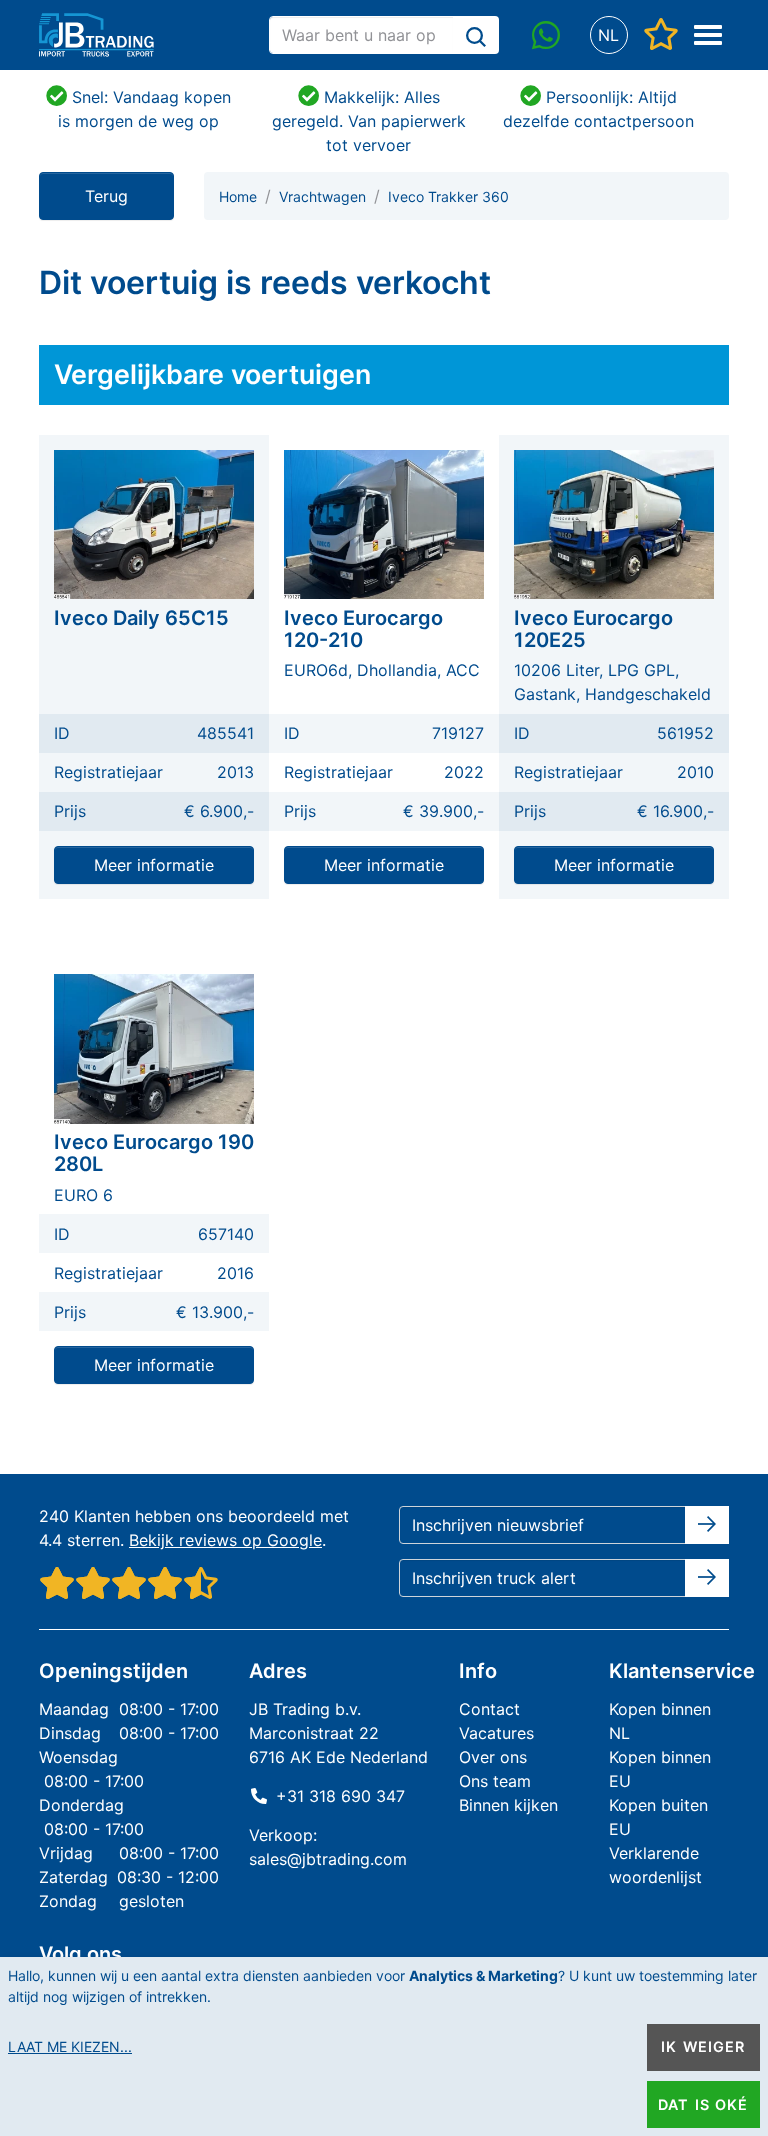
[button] (608, 35)
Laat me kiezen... (70, 2046)
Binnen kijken (508, 1805)
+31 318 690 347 (340, 1796)
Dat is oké (703, 2104)
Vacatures (496, 1733)
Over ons (493, 1757)
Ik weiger (703, 2046)
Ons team (495, 1781)
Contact (489, 1709)
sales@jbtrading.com (328, 1859)
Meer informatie (154, 865)
